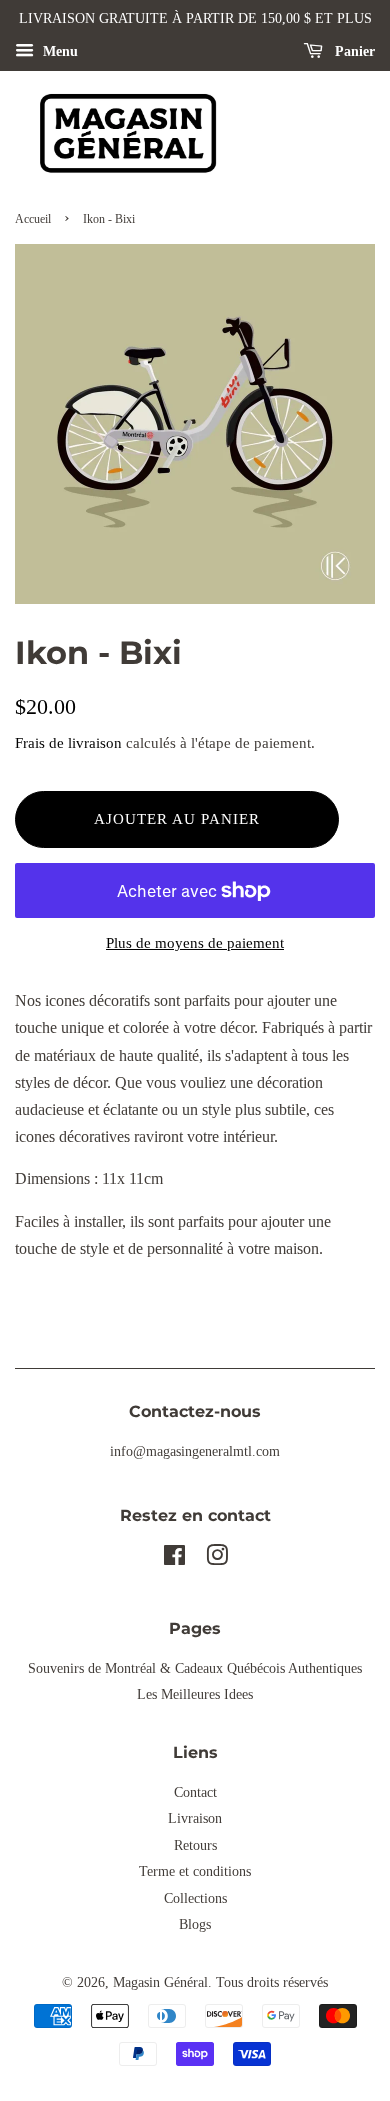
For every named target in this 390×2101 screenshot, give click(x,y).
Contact (195, 1792)
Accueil (33, 219)
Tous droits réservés (272, 1982)
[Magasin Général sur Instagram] (217, 1559)
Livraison (195, 1818)
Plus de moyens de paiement (195, 943)
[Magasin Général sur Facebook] (174, 1559)
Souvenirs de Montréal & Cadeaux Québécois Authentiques (195, 1668)
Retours (195, 1845)
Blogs (195, 1924)
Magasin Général (160, 1982)
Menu (58, 51)
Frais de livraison (68, 743)
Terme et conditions (195, 1871)
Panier (353, 51)
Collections (195, 1898)
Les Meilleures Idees (195, 1694)
